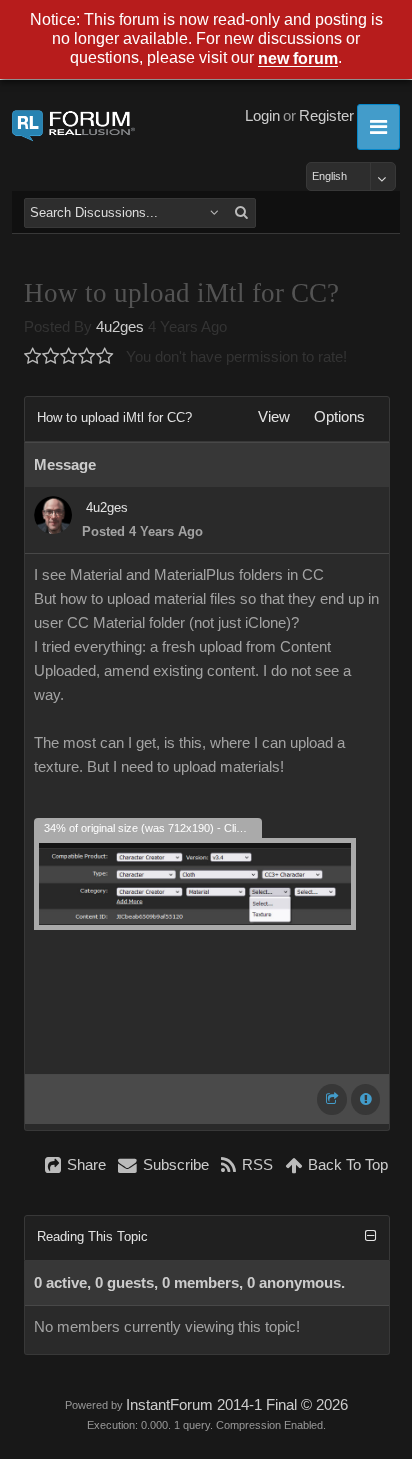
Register (326, 116)
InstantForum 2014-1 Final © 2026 (237, 1405)
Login (262, 116)
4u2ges (120, 327)
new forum (298, 59)
